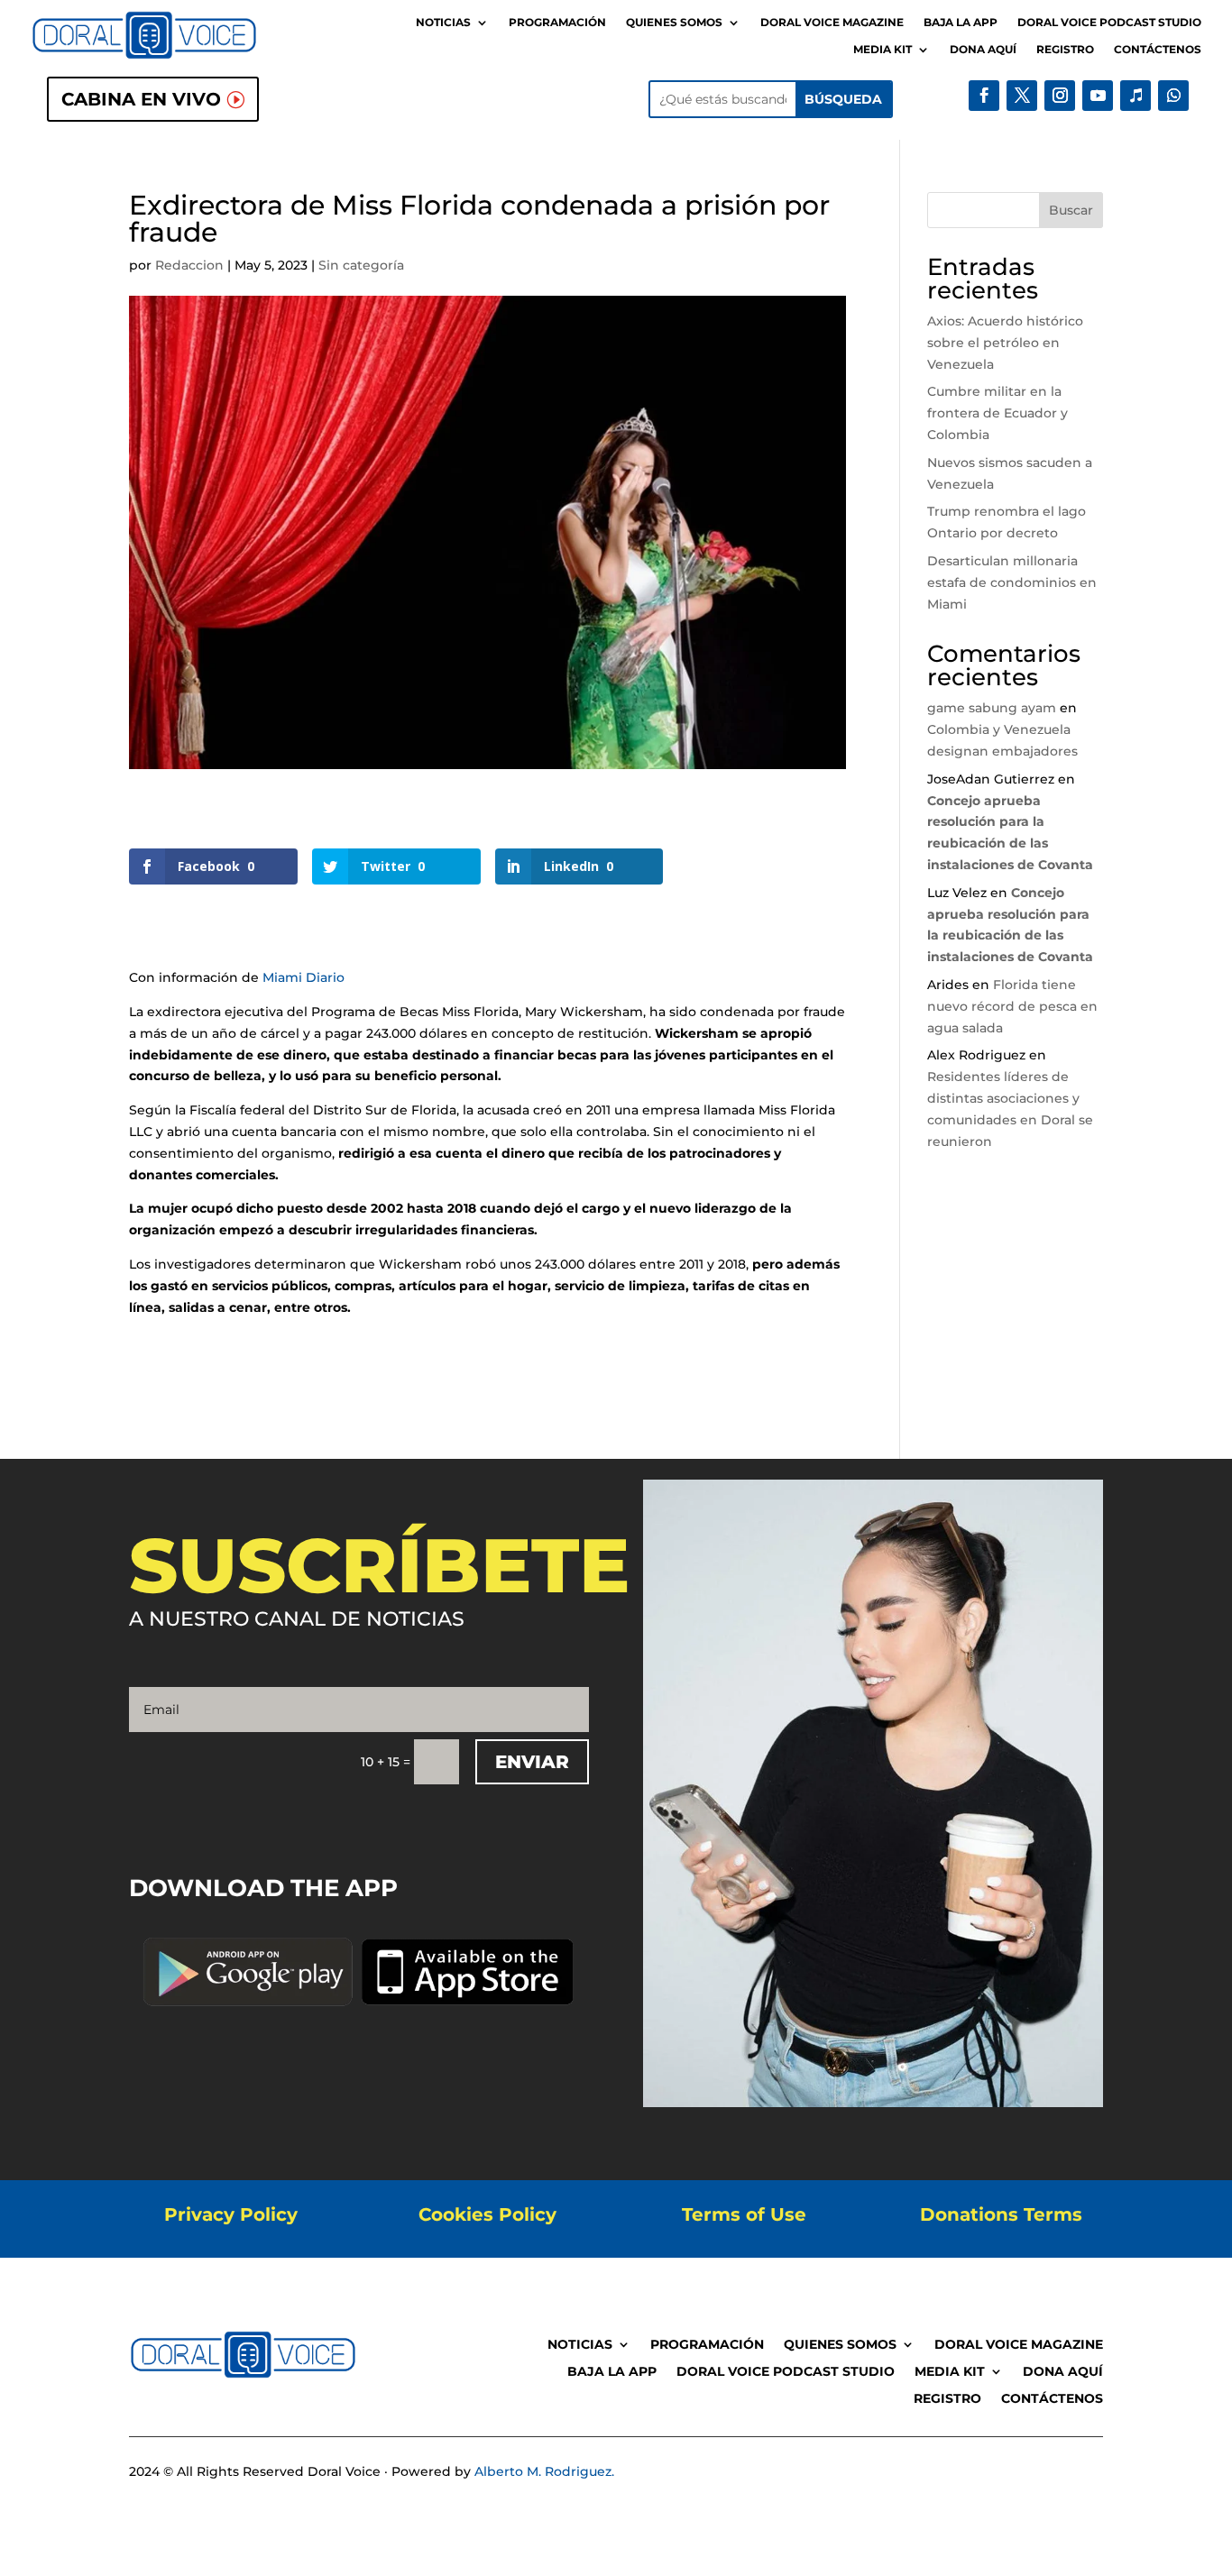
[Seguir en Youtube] (1098, 96)
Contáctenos (1158, 50)
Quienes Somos (674, 23)
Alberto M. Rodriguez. (544, 2471)
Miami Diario (303, 977)
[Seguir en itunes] (1135, 96)
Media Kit (883, 50)
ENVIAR (532, 1762)
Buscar (1071, 210)
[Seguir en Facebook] (984, 96)
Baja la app (961, 23)
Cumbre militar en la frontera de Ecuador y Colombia (998, 413)
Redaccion (189, 265)
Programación (557, 23)
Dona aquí (983, 50)
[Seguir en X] (1022, 96)
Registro (1065, 50)
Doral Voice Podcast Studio (1109, 23)
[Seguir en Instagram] (1060, 96)
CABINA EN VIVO (141, 99)
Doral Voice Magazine (832, 23)
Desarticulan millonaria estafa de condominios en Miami (1012, 582)
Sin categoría (361, 265)
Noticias (443, 23)
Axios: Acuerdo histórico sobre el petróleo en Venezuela (1005, 343)
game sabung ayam (992, 708)
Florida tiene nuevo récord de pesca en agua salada (1012, 1006)
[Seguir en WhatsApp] (1173, 96)
